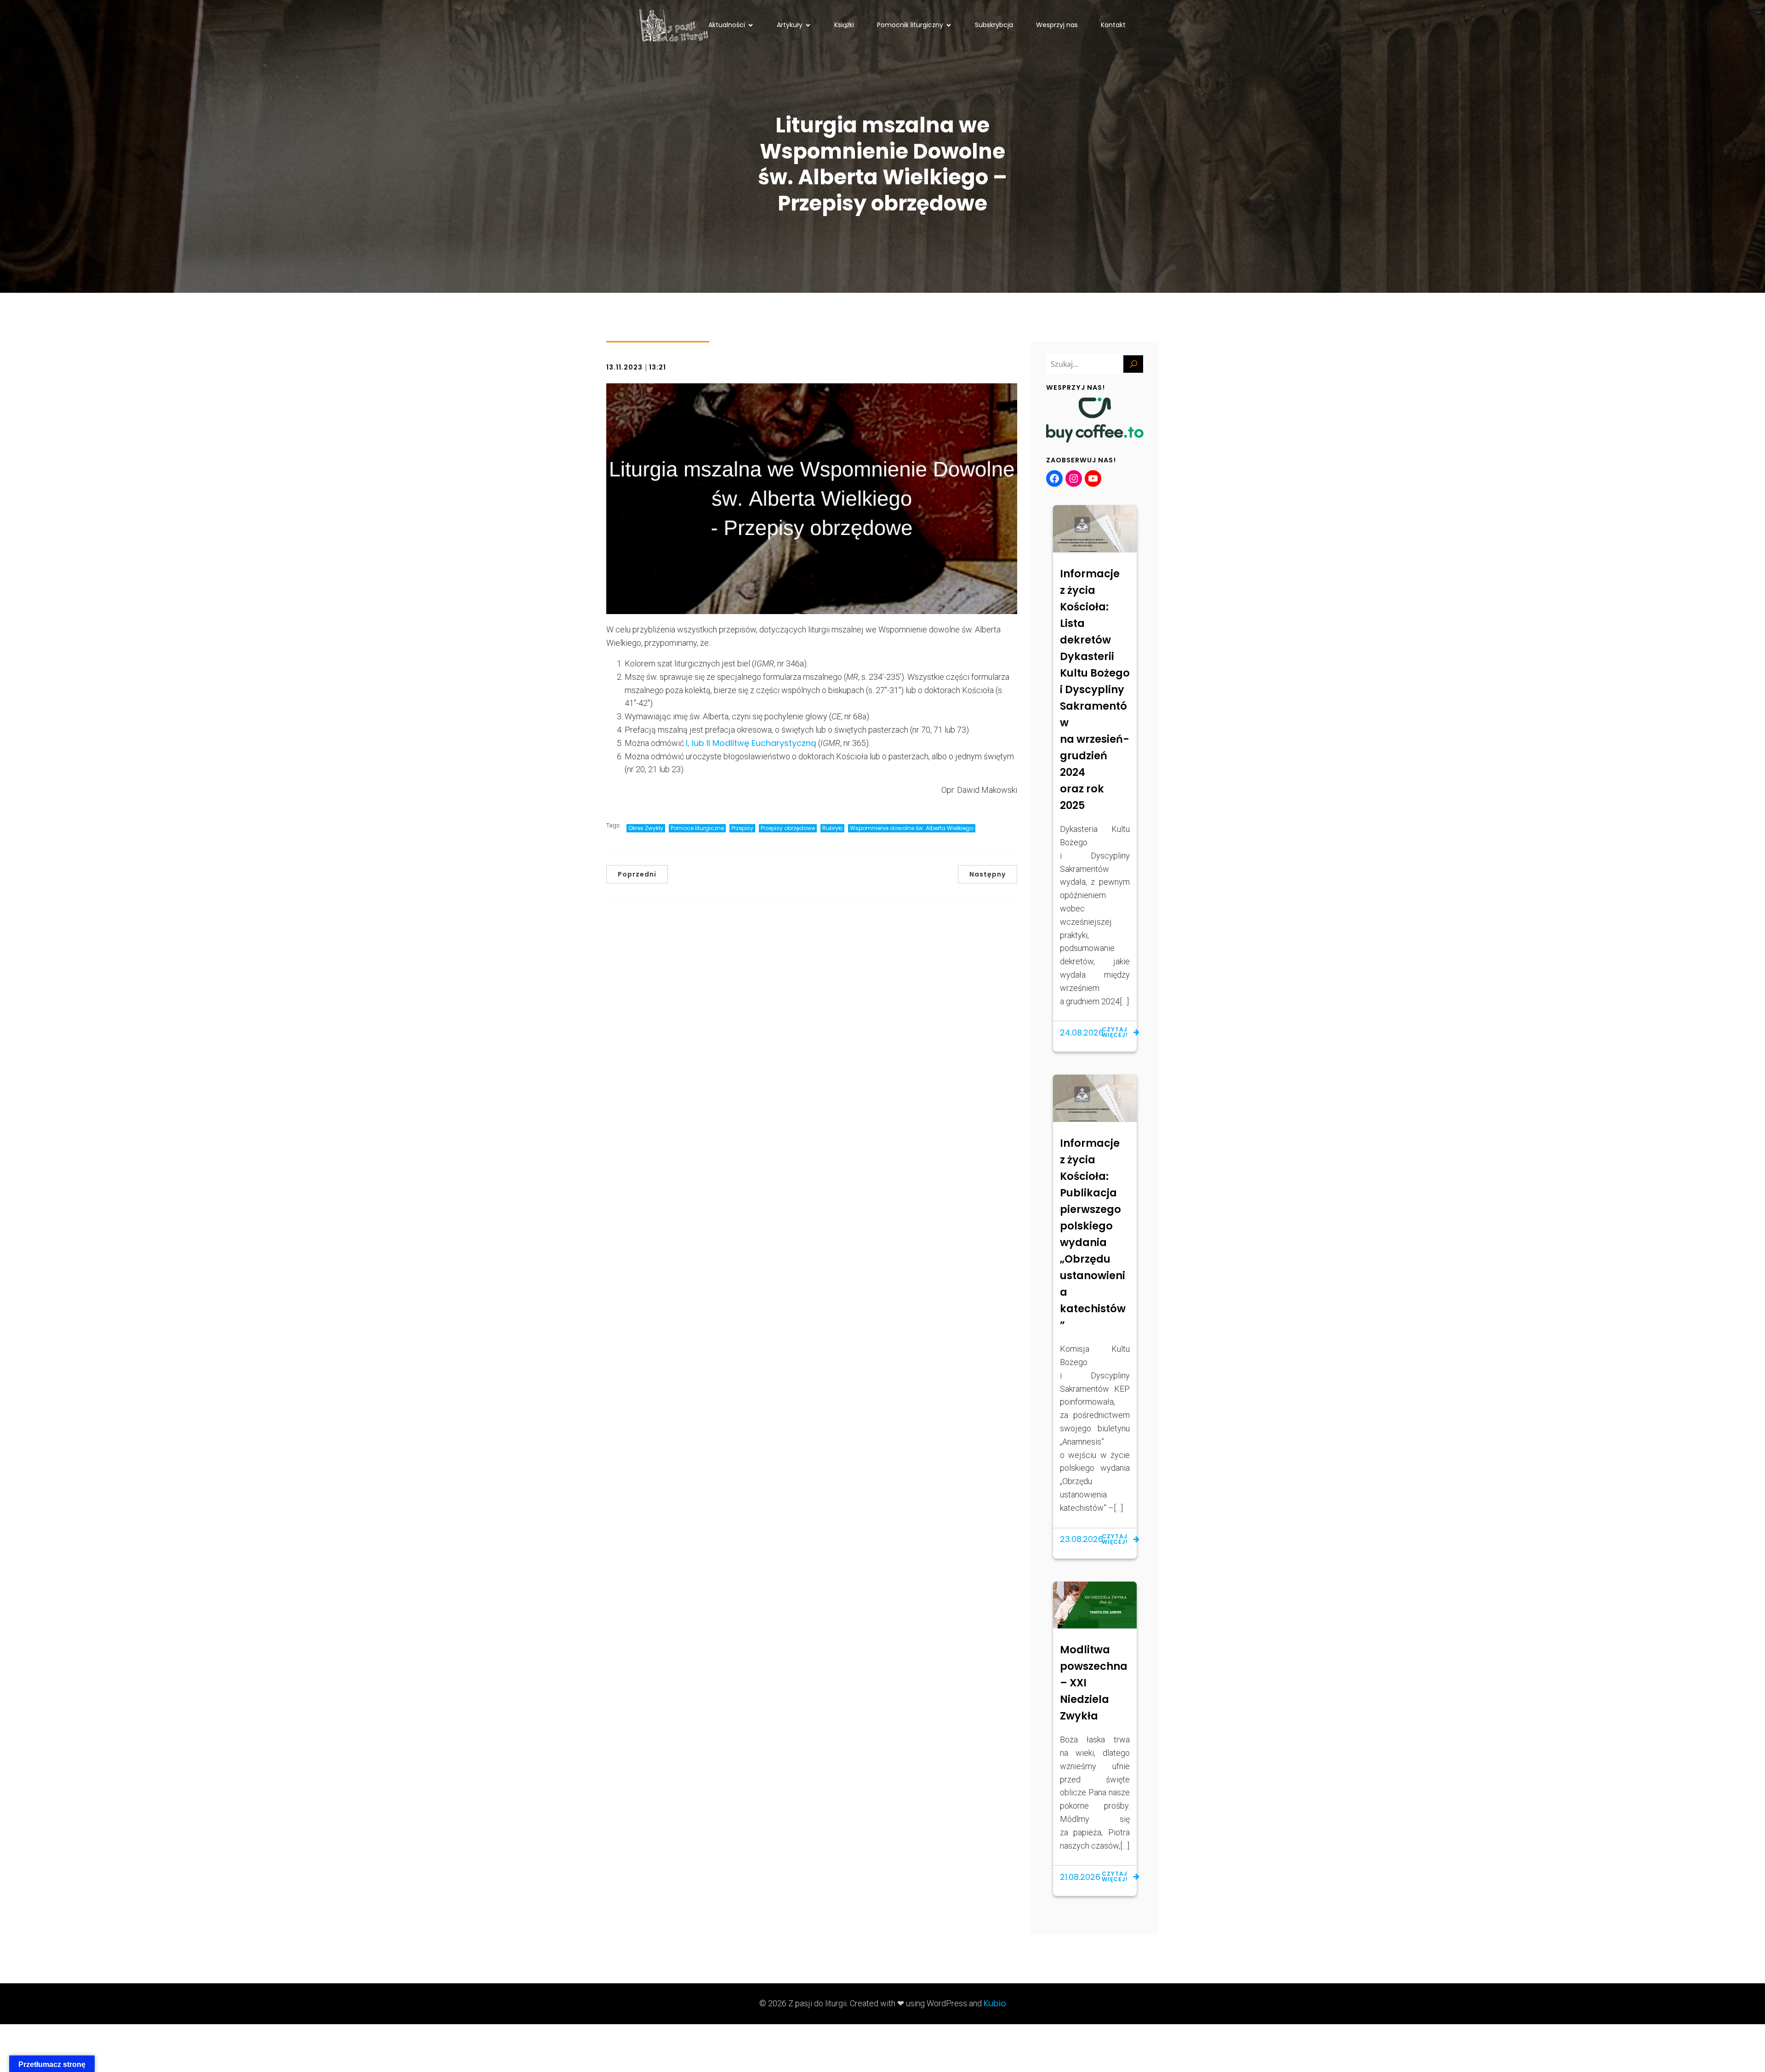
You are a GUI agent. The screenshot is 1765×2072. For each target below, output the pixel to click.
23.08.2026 (1082, 1539)
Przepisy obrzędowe (788, 828)
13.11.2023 (624, 367)
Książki (844, 25)
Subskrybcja (994, 25)
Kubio (995, 2003)
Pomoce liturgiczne (697, 828)
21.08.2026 (1080, 1877)
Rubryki (832, 828)
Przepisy (742, 828)
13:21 (658, 367)
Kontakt (1113, 25)
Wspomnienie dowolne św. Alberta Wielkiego (912, 828)
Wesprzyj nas (1057, 25)
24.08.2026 (1082, 1033)
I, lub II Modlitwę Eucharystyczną (751, 743)
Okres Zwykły (646, 828)
